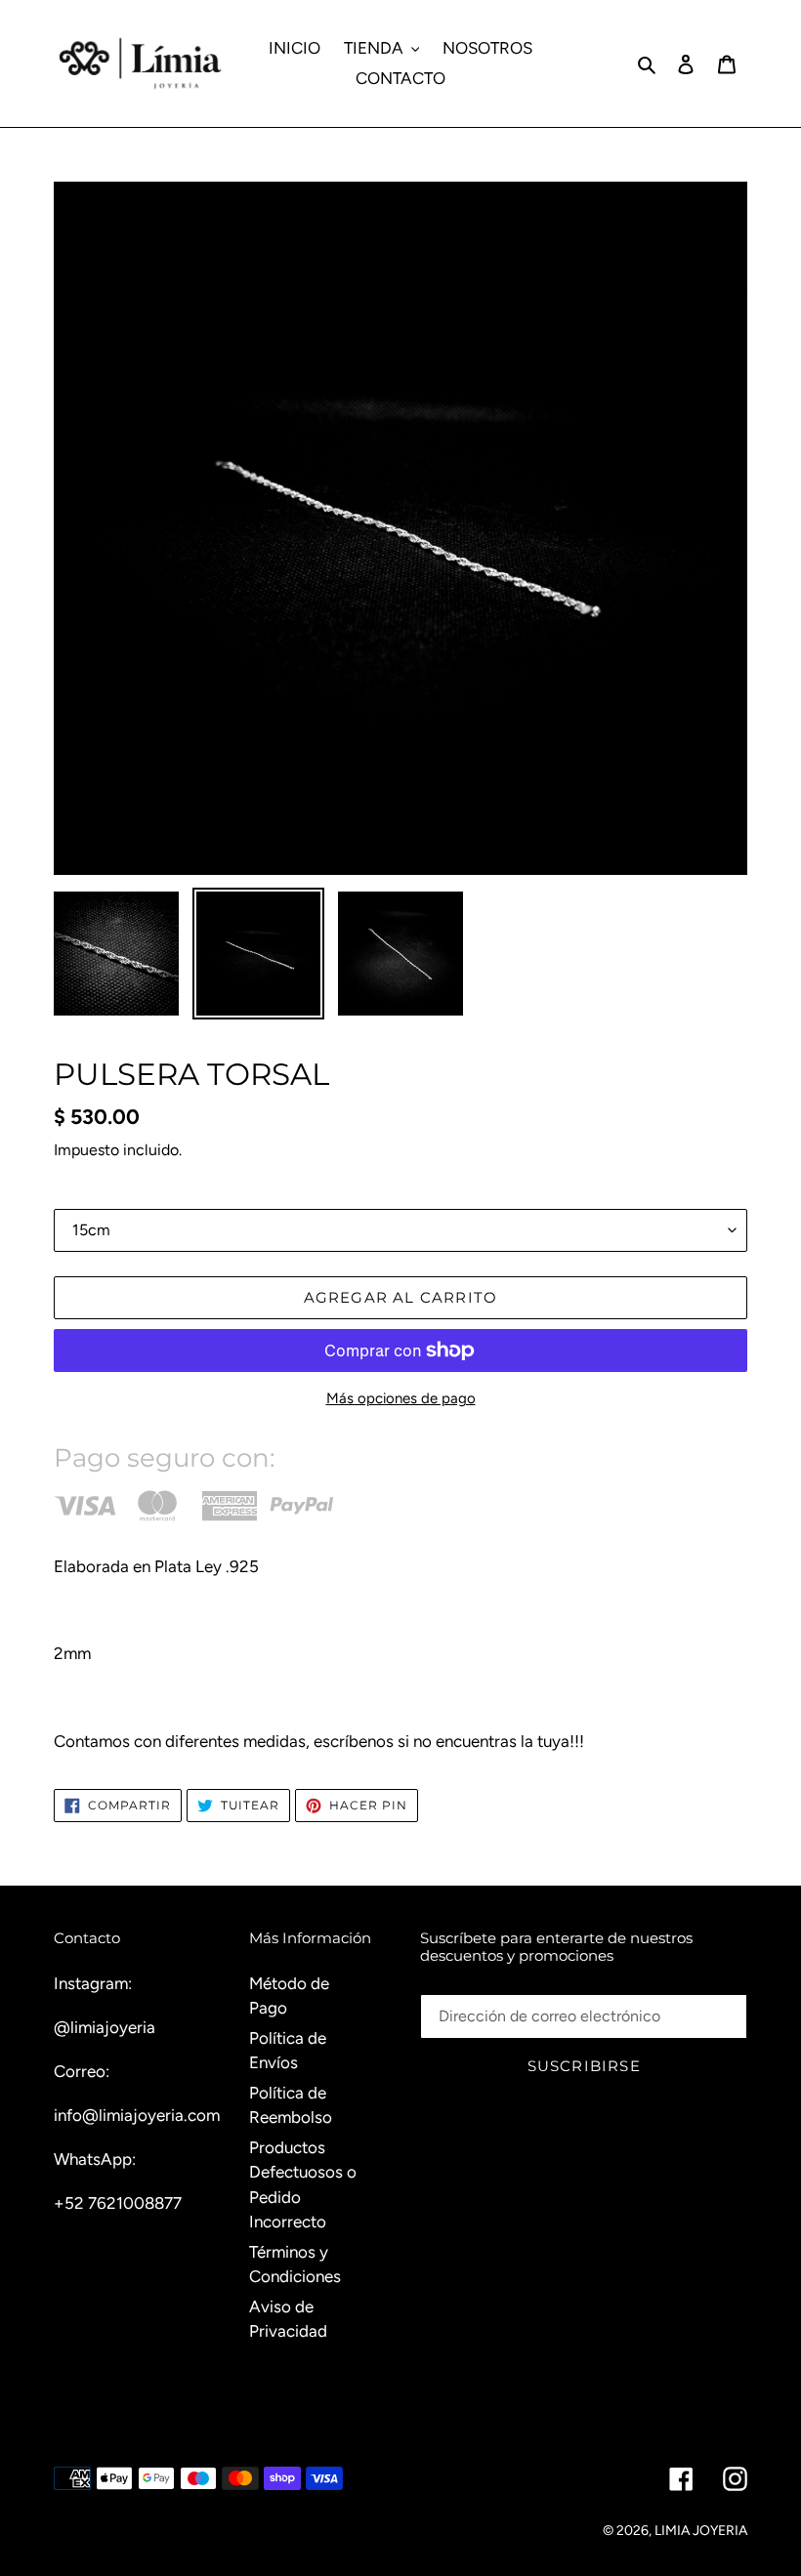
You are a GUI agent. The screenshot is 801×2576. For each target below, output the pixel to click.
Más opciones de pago (401, 1398)
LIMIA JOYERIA (701, 2531)
